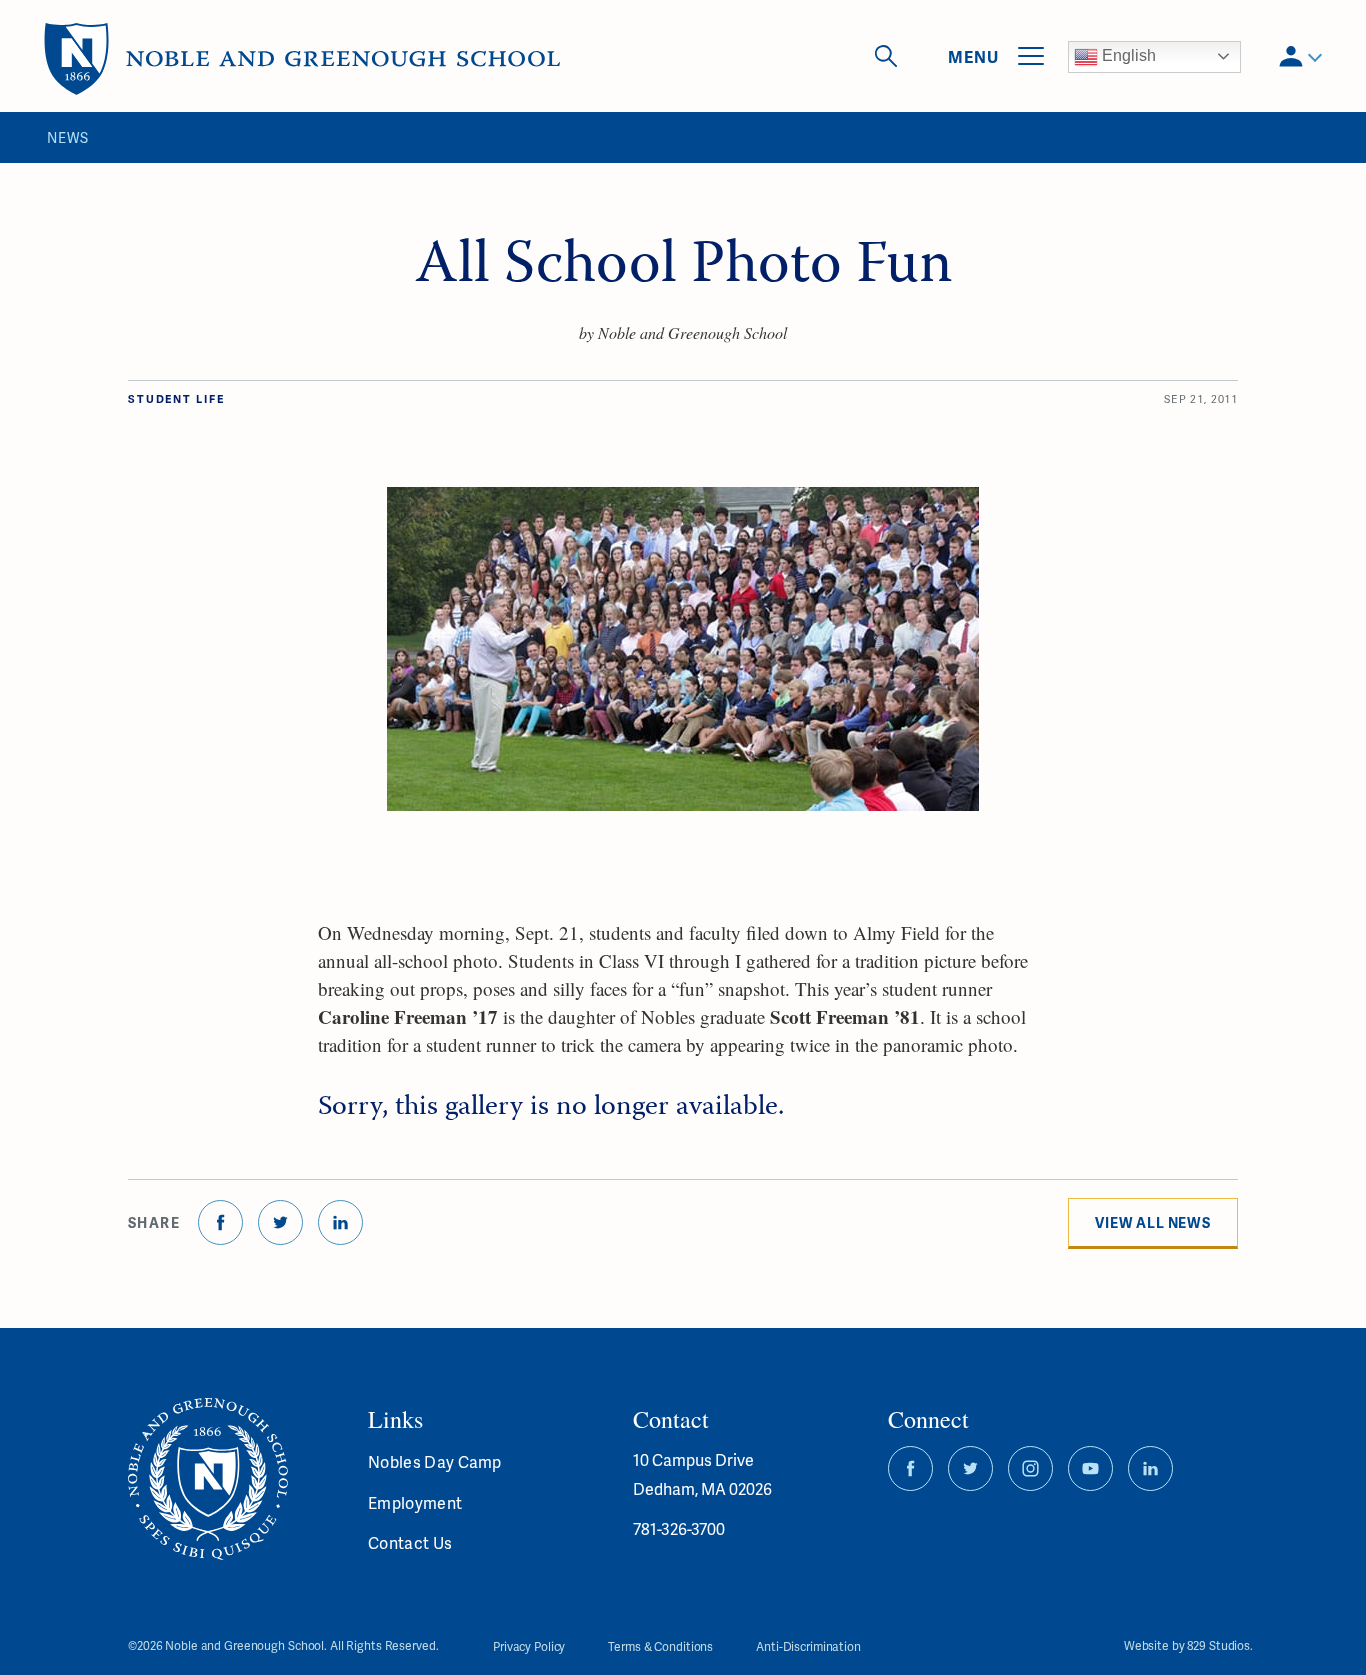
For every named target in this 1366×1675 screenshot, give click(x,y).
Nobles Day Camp (435, 1461)
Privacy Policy (529, 1646)
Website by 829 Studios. (1188, 1646)
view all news (1153, 1222)
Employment (415, 1502)
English (1127, 55)
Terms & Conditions (660, 1646)
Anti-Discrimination (808, 1646)
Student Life (176, 398)
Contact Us (410, 1542)
